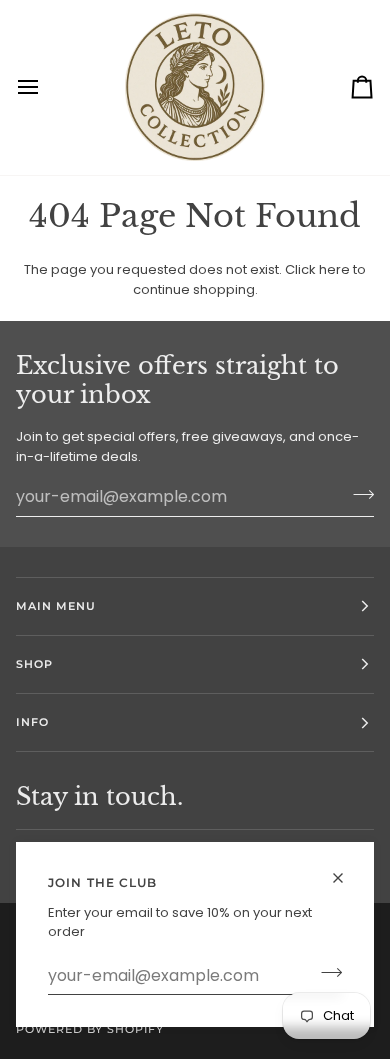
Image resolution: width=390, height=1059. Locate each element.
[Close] (346, 869)
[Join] (325, 973)
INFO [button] (32, 722)
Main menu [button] (56, 606)
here (334, 269)
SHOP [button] (34, 664)
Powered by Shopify (90, 1029)
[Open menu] (46, 87)
